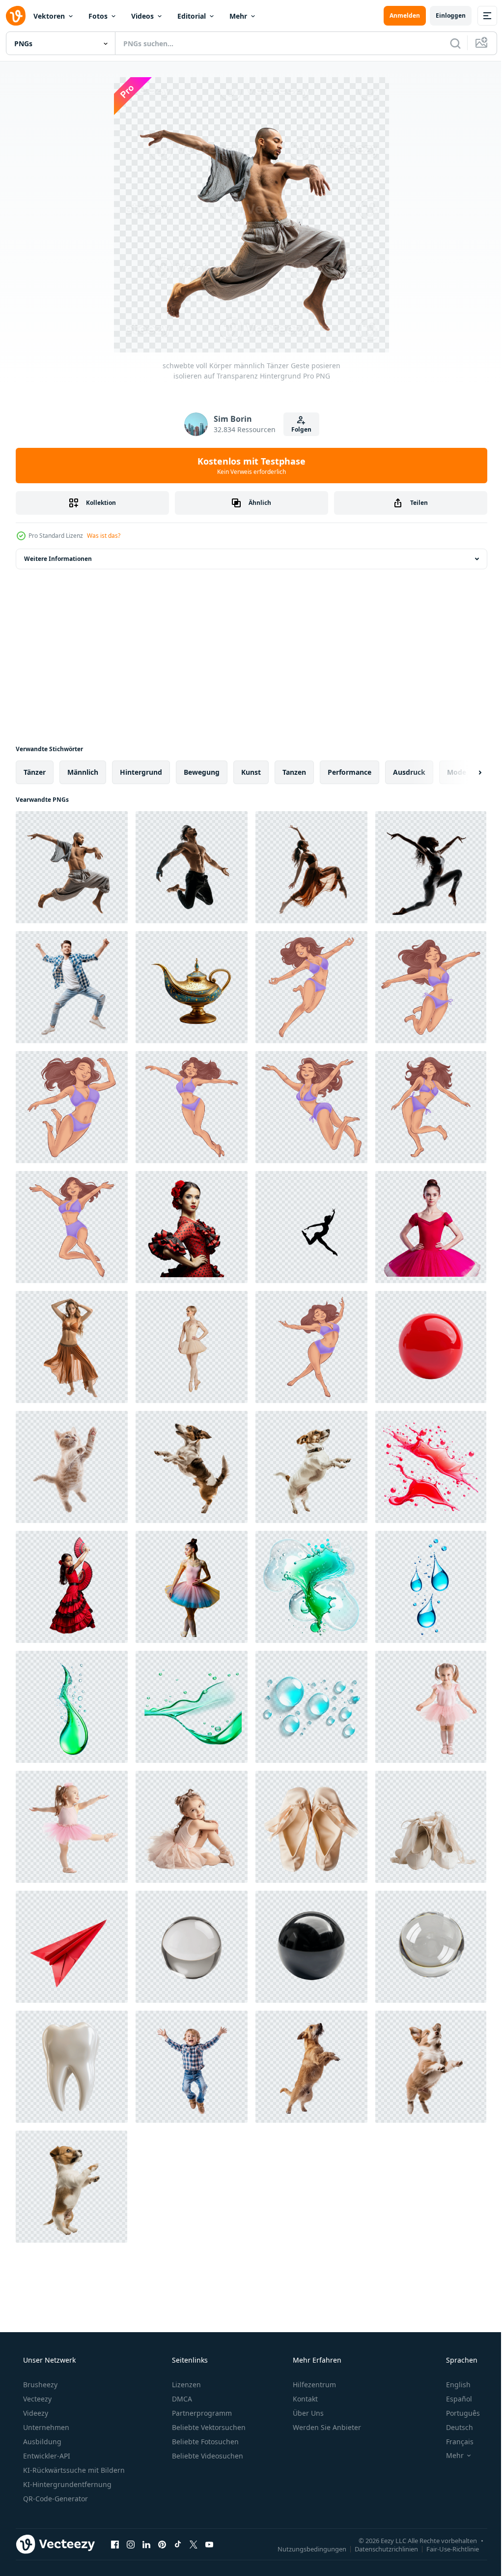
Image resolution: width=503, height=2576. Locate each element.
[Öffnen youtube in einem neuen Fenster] (209, 2544)
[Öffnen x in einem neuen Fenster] (194, 2544)
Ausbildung (41, 2442)
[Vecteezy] (16, 16)
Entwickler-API (46, 2456)
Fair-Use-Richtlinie (445, 2548)
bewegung (202, 772)
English (452, 2385)
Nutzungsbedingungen (305, 2548)
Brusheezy (39, 2385)
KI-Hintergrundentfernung (66, 2484)
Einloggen (443, 15)
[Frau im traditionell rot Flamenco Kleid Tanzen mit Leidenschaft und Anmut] (72, 1587)
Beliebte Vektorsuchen (208, 2427)
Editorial (192, 16)
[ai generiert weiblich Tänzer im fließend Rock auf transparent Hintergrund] (72, 1347)
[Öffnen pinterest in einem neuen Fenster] (162, 2544)
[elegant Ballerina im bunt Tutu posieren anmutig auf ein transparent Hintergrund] (192, 1587)
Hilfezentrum (313, 2385)
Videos (142, 16)
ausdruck (409, 772)
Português (457, 2413)
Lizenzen (185, 2385)
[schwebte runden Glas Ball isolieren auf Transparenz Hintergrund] (192, 1947)
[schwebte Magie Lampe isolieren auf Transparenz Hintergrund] (192, 987)
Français (453, 2442)
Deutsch (453, 2427)
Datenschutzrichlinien (379, 2548)
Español (453, 2399)
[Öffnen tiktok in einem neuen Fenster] (178, 2544)
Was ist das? (104, 536)
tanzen (294, 772)
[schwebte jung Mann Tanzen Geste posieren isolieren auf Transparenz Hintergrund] (72, 987)
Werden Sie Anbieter (326, 2427)
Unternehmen (45, 2427)
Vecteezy (36, 2399)
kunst (251, 772)
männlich (83, 772)
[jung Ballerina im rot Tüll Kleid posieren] (431, 1227)
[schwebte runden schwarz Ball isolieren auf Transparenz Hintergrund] (311, 1947)
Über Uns (307, 2413)
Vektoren (49, 16)
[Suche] (448, 43)
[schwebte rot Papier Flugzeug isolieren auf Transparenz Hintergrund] (72, 1947)
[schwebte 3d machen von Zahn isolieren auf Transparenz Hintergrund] (72, 2067)
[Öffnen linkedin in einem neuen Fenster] (146, 2544)
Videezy (35, 2413)
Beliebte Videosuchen (207, 2456)
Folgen (297, 429)
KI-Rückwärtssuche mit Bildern (73, 2470)
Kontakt (304, 2399)
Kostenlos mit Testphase (248, 466)
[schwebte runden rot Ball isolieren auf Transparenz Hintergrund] (431, 1347)
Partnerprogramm (201, 2413)
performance (349, 772)
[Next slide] (464, 772)
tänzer (35, 772)
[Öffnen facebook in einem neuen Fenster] (115, 2544)
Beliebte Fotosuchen (204, 2442)
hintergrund (141, 772)
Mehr (238, 16)
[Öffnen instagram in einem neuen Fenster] (131, 2544)
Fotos (98, 16)
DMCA (181, 2399)
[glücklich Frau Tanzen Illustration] (311, 987)
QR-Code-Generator (55, 2499)
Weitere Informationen (58, 559)
